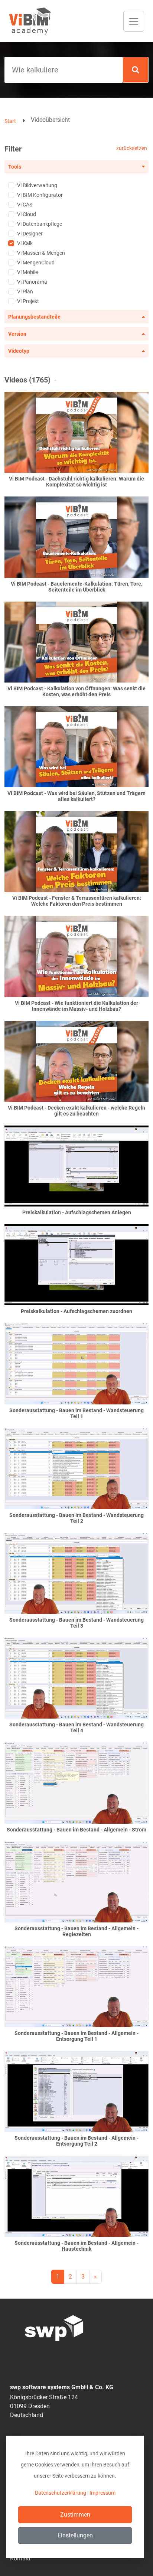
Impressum (102, 2493)
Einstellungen (75, 2535)
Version (17, 334)
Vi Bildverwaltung (37, 185)
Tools (15, 167)
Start (10, 121)
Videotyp (19, 351)
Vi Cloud (27, 214)
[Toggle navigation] (134, 21)
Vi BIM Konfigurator (40, 195)
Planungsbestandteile (34, 317)
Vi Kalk (25, 243)
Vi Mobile (27, 272)
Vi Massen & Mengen (41, 253)
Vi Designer (30, 234)
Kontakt (20, 2558)
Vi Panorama (32, 282)
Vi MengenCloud (36, 263)
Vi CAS (25, 205)
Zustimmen (75, 2515)
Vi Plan (25, 292)
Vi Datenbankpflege (40, 224)
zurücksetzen (132, 148)
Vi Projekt (28, 301)
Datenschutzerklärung (61, 2493)
